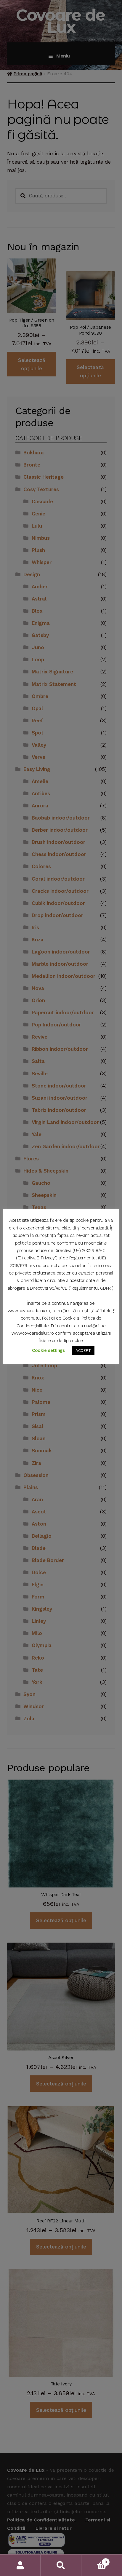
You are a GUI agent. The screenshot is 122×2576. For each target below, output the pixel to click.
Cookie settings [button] (48, 1350)
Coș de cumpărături (94, 2560)
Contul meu (20, 2565)
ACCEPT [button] (83, 1351)
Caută (61, 2565)
